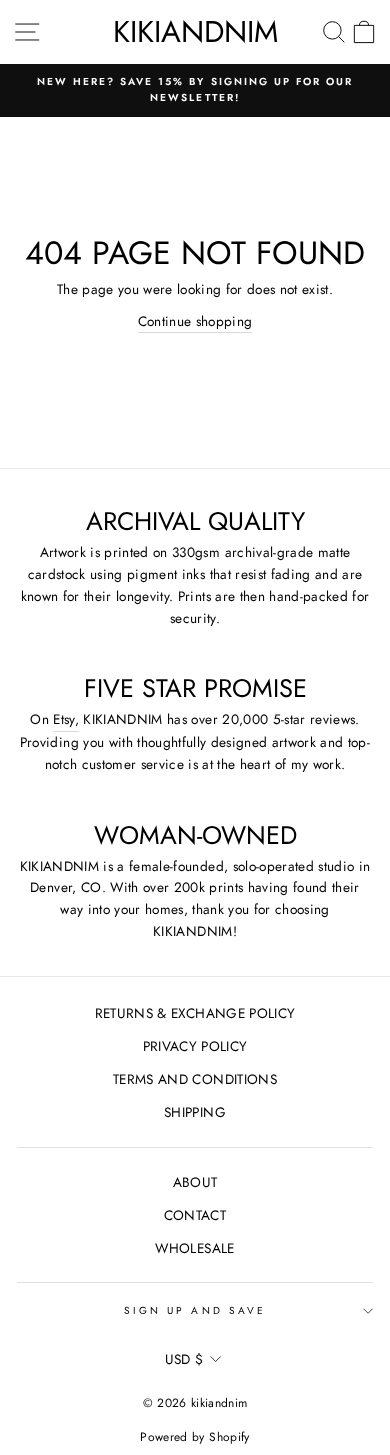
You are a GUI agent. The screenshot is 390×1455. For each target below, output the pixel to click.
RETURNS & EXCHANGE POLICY (195, 1013)
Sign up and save (195, 1310)
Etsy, (66, 719)
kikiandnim (195, 31)
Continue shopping (195, 321)
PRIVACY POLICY (195, 1046)
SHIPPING (195, 1112)
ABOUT (195, 1182)
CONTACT (195, 1215)
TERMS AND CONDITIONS (195, 1079)
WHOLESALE (194, 1248)
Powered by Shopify (194, 1437)
